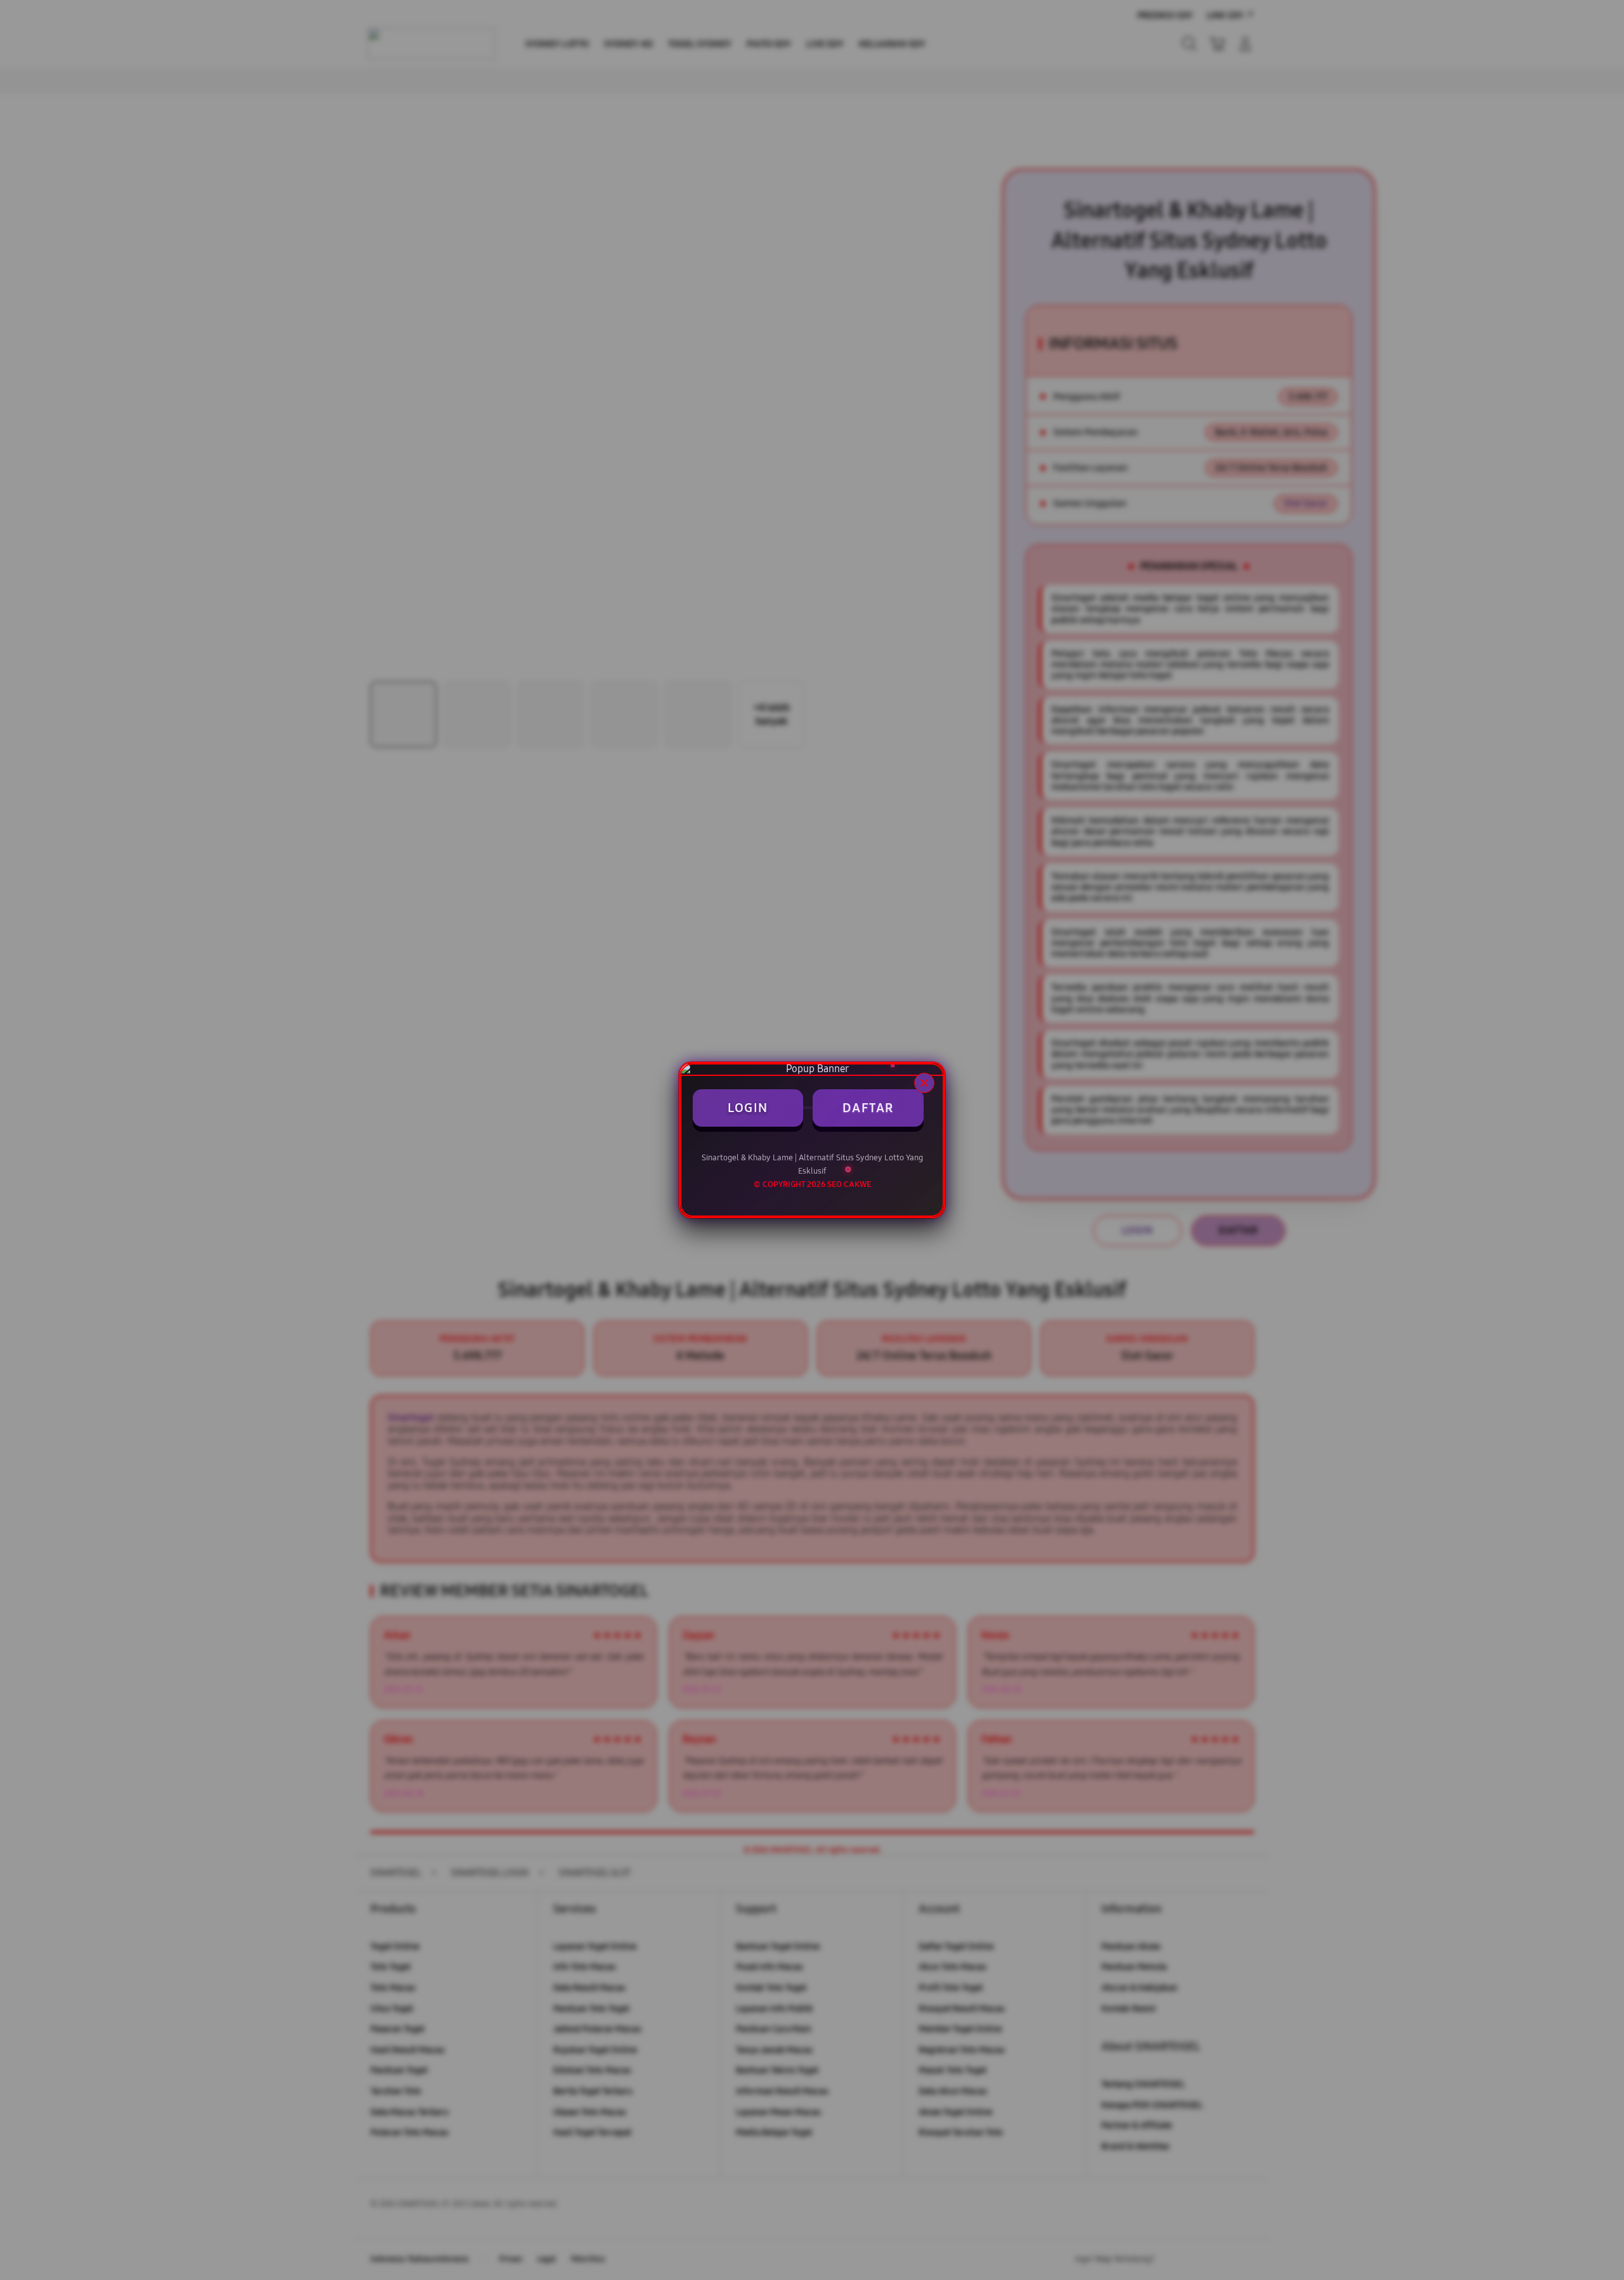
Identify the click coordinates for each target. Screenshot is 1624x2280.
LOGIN (748, 1108)
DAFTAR (868, 1108)
